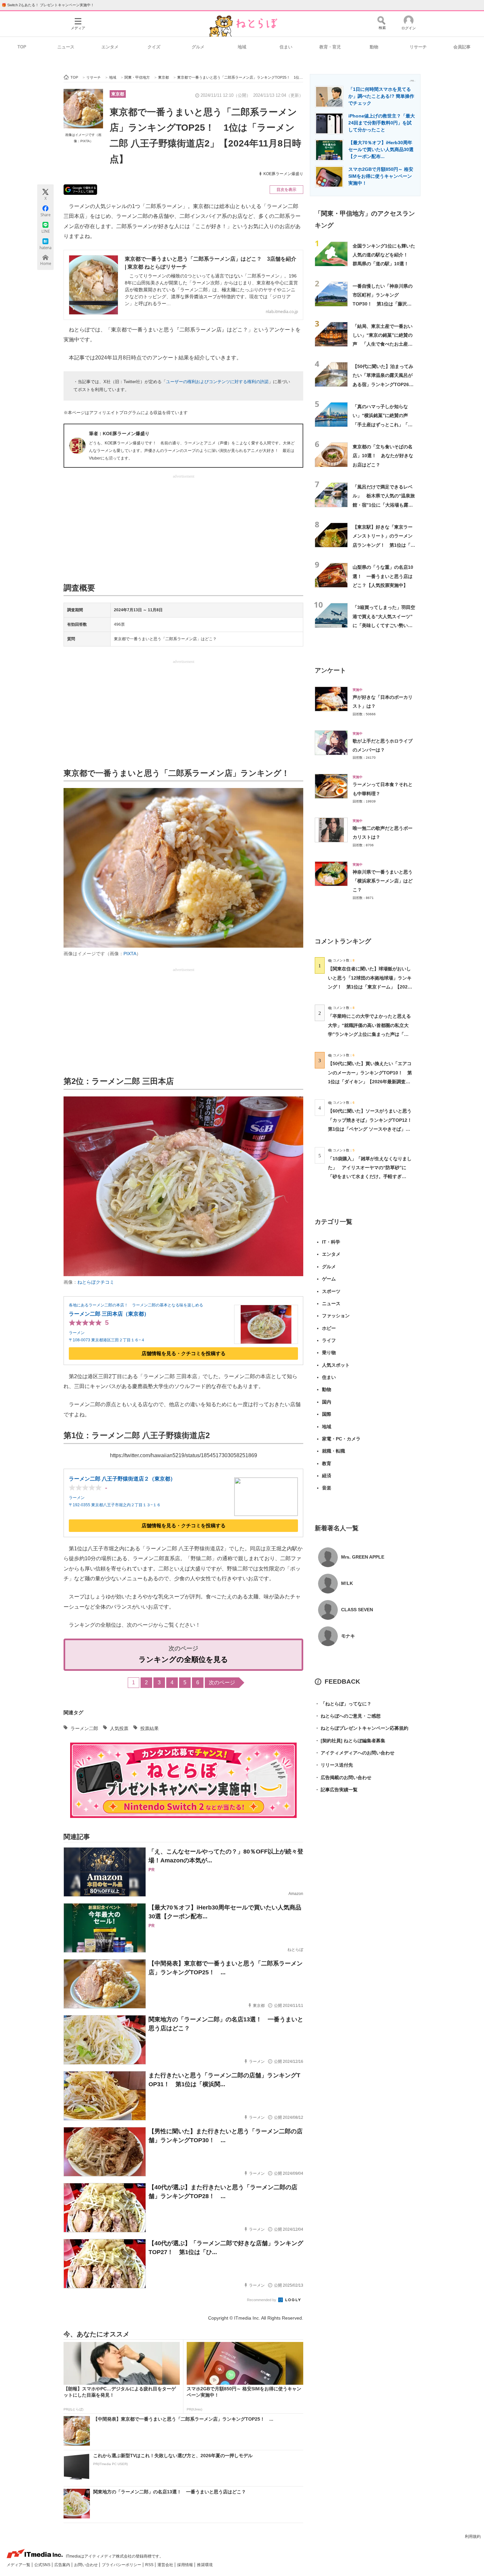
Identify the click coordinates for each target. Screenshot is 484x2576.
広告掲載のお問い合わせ (343, 1777)
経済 (327, 1476)
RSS (150, 2565)
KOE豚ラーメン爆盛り (283, 174)
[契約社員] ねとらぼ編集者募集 (350, 1741)
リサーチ (418, 47)
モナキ (348, 1636)
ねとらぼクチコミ (96, 1282)
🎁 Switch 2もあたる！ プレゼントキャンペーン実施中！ (48, 5)
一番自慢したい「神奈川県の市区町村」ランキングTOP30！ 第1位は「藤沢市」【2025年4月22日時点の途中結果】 (383, 304)
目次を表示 (286, 190)
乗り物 (329, 1353)
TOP (22, 47)
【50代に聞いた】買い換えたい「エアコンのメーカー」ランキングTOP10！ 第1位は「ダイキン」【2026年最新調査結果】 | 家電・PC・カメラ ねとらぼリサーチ (370, 1081)
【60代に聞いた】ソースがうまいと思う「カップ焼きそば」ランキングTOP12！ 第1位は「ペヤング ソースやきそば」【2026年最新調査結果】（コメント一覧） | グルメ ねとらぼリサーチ (372, 1129)
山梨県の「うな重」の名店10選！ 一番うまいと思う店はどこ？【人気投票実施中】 (383, 576)
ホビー (329, 1328)
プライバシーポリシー (122, 2565)
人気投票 (119, 1728)
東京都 (118, 94)
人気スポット (336, 1365)
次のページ (222, 1682)
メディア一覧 (19, 2565)
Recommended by (262, 2300)
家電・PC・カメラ (341, 1439)
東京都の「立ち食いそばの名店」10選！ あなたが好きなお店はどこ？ (383, 456)
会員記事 (462, 47)
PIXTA (130, 954)
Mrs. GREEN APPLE (363, 1557)
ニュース (66, 47)
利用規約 (473, 2537)
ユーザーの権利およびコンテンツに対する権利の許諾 (217, 382)
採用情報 (186, 2565)
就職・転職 (334, 1451)
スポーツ (331, 1291)
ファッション (336, 1316)
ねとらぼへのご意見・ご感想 (348, 1716)
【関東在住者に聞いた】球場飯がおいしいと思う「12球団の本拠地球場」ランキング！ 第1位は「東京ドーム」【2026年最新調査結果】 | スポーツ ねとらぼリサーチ (370, 987)
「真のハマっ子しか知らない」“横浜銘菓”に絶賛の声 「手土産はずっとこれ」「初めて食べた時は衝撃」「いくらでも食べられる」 (383, 424)
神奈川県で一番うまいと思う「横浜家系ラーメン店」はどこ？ (383, 881)
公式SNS (43, 2565)
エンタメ (110, 47)
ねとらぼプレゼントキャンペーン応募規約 (362, 1728)
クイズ (154, 47)
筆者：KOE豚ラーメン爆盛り (119, 434)
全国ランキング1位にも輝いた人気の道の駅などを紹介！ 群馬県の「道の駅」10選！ (384, 255)
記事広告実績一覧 (336, 1790)
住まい (286, 47)
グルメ (198, 47)
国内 (327, 1402)
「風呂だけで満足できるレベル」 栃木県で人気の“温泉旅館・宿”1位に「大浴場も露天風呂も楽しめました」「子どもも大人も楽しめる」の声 (384, 505)
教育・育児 (330, 47)
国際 (327, 1414)
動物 (374, 47)
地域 (242, 47)
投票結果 (149, 1728)
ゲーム (329, 1279)
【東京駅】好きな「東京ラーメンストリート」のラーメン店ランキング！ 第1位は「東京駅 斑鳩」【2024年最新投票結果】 (384, 545)
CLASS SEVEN (357, 1610)
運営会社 (166, 2565)
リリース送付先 (334, 1765)
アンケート (330, 670)
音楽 (327, 1488)
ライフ (329, 1340)
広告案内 (63, 2565)
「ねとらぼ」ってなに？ (343, 1704)
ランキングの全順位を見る (183, 1659)
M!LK (347, 1583)
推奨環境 (205, 2565)
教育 (327, 1463)
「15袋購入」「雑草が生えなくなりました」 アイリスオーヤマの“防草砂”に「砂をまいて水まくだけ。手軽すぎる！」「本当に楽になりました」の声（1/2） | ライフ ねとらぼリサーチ (370, 1177)
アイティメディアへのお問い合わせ (355, 1753)
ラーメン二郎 (84, 1728)
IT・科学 (331, 1242)
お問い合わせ (86, 2565)
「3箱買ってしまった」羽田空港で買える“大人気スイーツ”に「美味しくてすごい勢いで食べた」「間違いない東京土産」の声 (384, 625)
